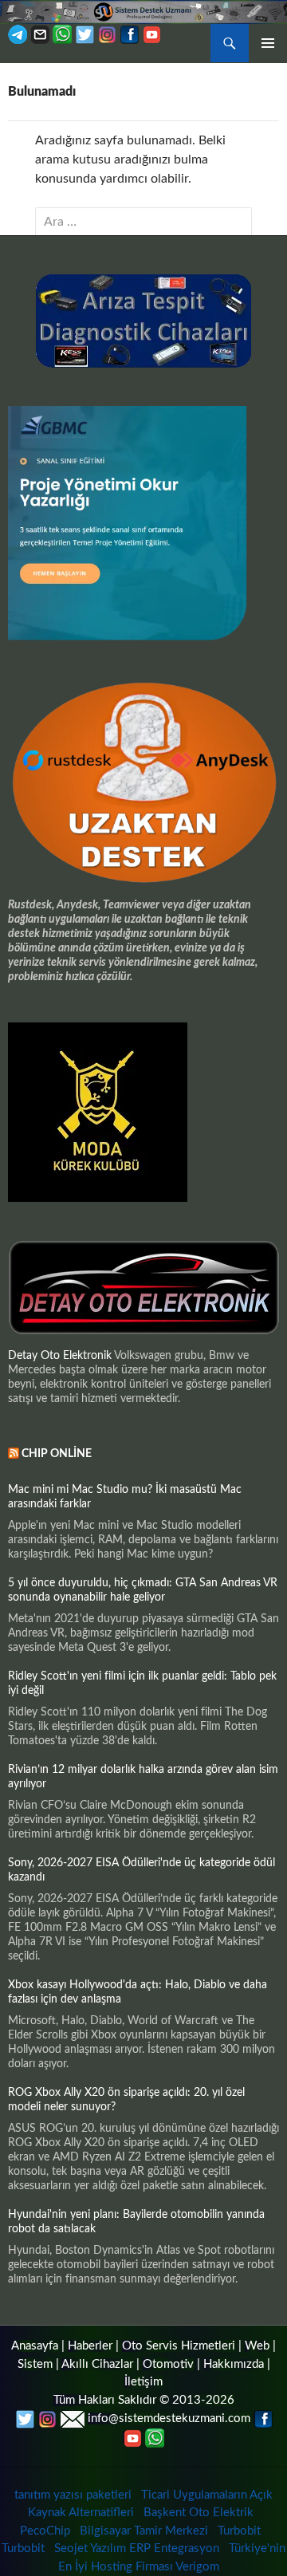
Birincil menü (268, 43)
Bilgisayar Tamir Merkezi (144, 2531)
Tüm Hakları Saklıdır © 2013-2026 (144, 2400)
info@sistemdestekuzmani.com (169, 2418)
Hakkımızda (234, 2364)
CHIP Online (57, 1454)
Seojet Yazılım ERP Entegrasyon (137, 2548)
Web (257, 2346)
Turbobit (239, 2531)
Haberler (90, 2346)
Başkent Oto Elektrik (199, 2513)
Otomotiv (168, 2364)
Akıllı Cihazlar (97, 2364)
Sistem (35, 2364)
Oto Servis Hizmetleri (179, 2346)
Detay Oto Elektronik (60, 1356)
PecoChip (45, 2531)
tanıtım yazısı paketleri (73, 2495)
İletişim (143, 2382)
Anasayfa (35, 2346)
